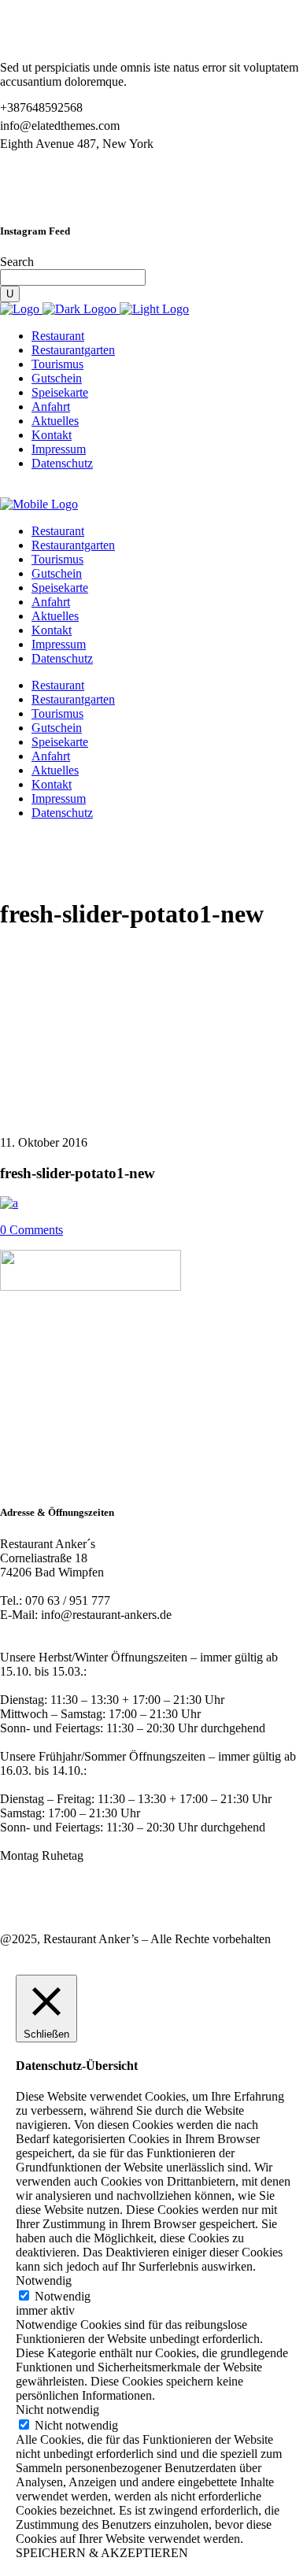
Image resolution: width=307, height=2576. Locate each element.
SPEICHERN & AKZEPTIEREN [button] (102, 2553)
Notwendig (63, 2296)
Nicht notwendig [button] (57, 2410)
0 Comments (31, 1230)
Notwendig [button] (44, 2280)
